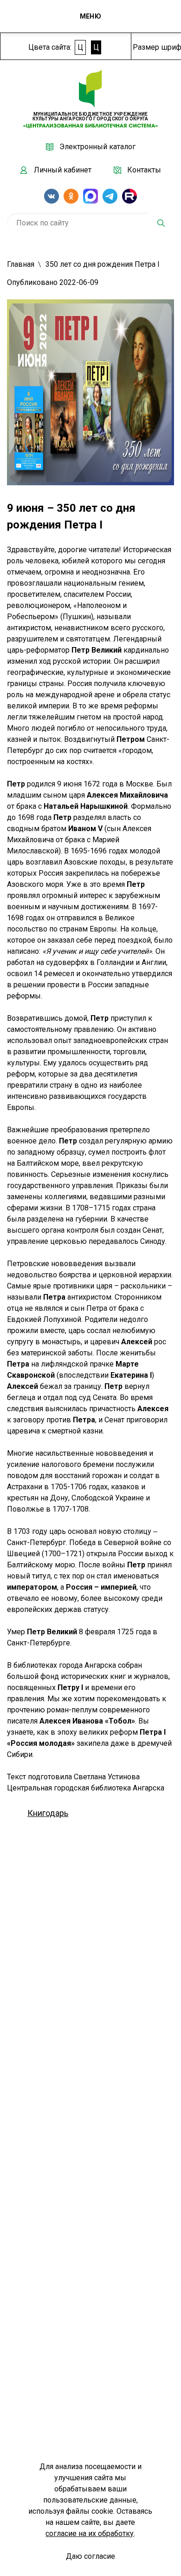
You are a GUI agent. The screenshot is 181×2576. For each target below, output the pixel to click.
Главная (21, 264)
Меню (90, 16)
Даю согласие (90, 2556)
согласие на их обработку (90, 2533)
